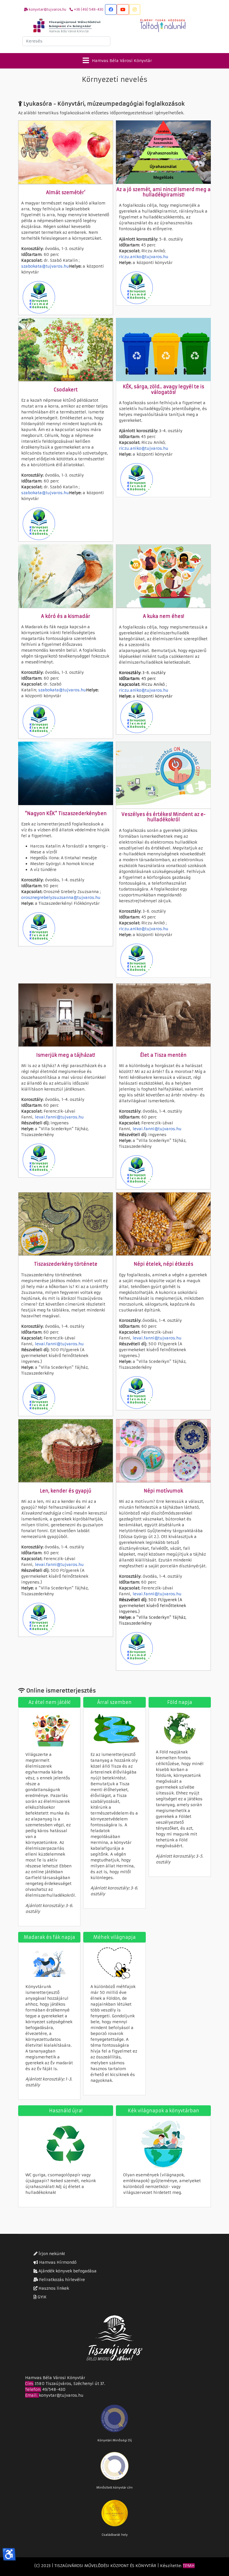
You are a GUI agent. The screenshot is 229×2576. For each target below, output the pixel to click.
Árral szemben (114, 1702)
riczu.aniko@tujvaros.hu (144, 257)
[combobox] (66, 41)
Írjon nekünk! (51, 2254)
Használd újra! (66, 2111)
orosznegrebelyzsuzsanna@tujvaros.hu (61, 897)
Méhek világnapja (115, 1937)
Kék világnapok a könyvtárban (164, 2111)
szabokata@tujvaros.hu (45, 266)
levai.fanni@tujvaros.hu (59, 1117)
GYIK (42, 2297)
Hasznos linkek (53, 2288)
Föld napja (180, 1702)
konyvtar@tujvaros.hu (61, 2395)
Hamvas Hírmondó (57, 2262)
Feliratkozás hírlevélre (61, 2280)
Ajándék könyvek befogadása (67, 2271)
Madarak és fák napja (49, 1937)
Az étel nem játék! (49, 1702)
